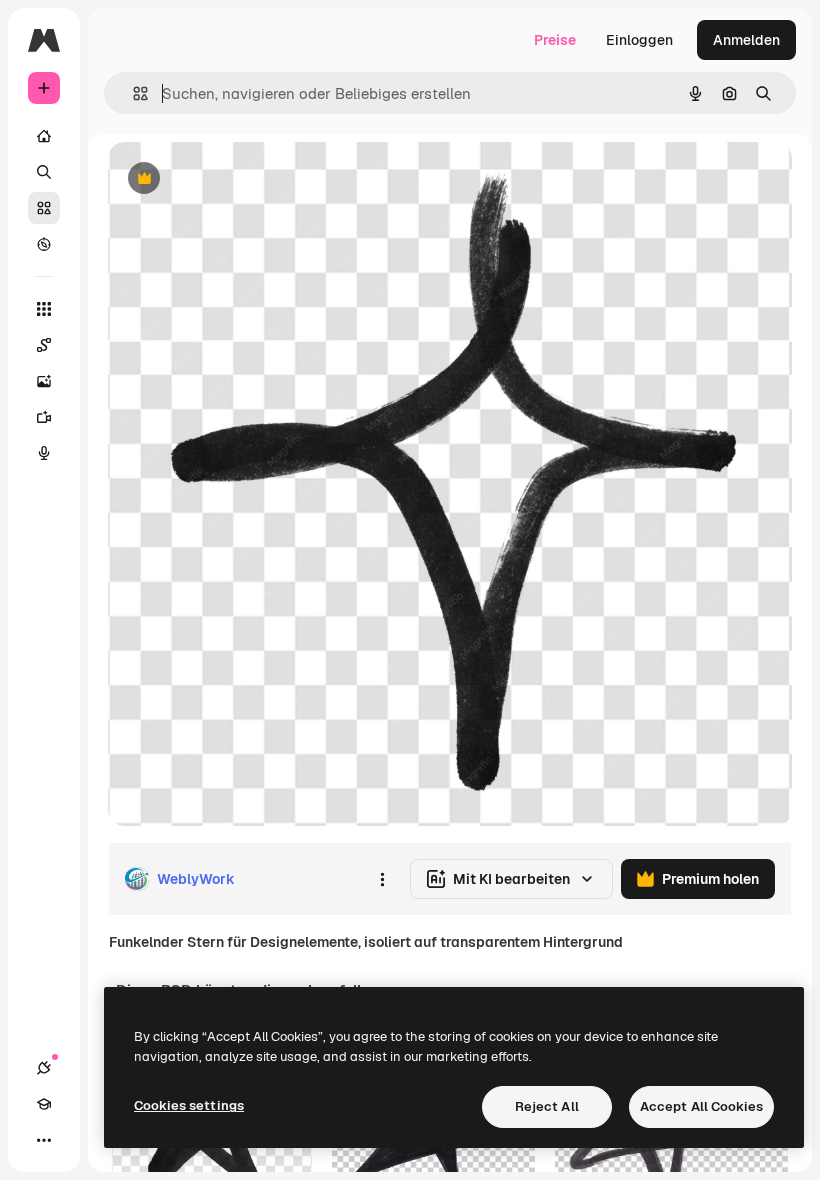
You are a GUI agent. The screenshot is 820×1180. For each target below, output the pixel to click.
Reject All (547, 1106)
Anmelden (746, 40)
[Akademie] (44, 1104)
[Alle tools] (44, 309)
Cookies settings (189, 1105)
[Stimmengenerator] (44, 453)
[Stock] (44, 208)
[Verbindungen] (44, 1068)
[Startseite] (44, 136)
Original (236, 179)
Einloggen (639, 40)
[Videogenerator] (44, 417)
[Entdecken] (44, 244)
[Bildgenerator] (44, 381)
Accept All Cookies (701, 1106)
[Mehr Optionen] (382, 879)
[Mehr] (44, 1140)
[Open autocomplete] (132, 93)
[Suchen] (44, 172)
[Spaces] (44, 345)
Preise (555, 40)
